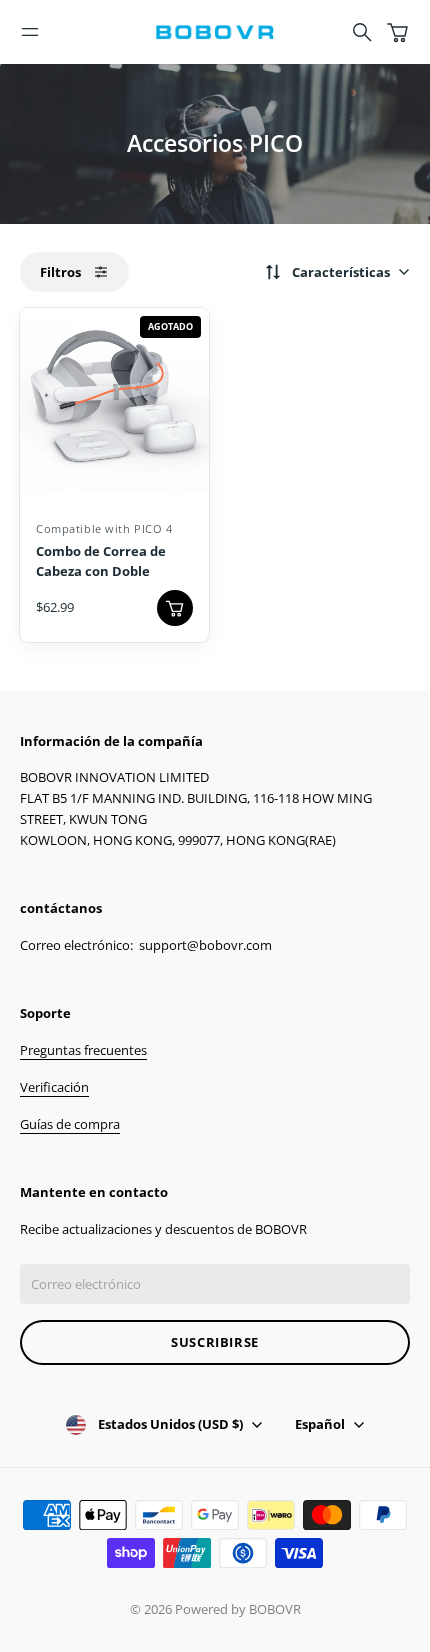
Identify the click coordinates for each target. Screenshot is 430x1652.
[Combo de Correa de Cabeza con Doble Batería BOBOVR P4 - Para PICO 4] (114, 402)
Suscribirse (215, 1342)
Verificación (54, 1087)
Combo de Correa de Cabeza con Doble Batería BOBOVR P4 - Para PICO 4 (102, 580)
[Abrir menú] (30, 32)
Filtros (60, 272)
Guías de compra (70, 1124)
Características (341, 272)
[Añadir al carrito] (175, 608)
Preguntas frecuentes (83, 1050)
